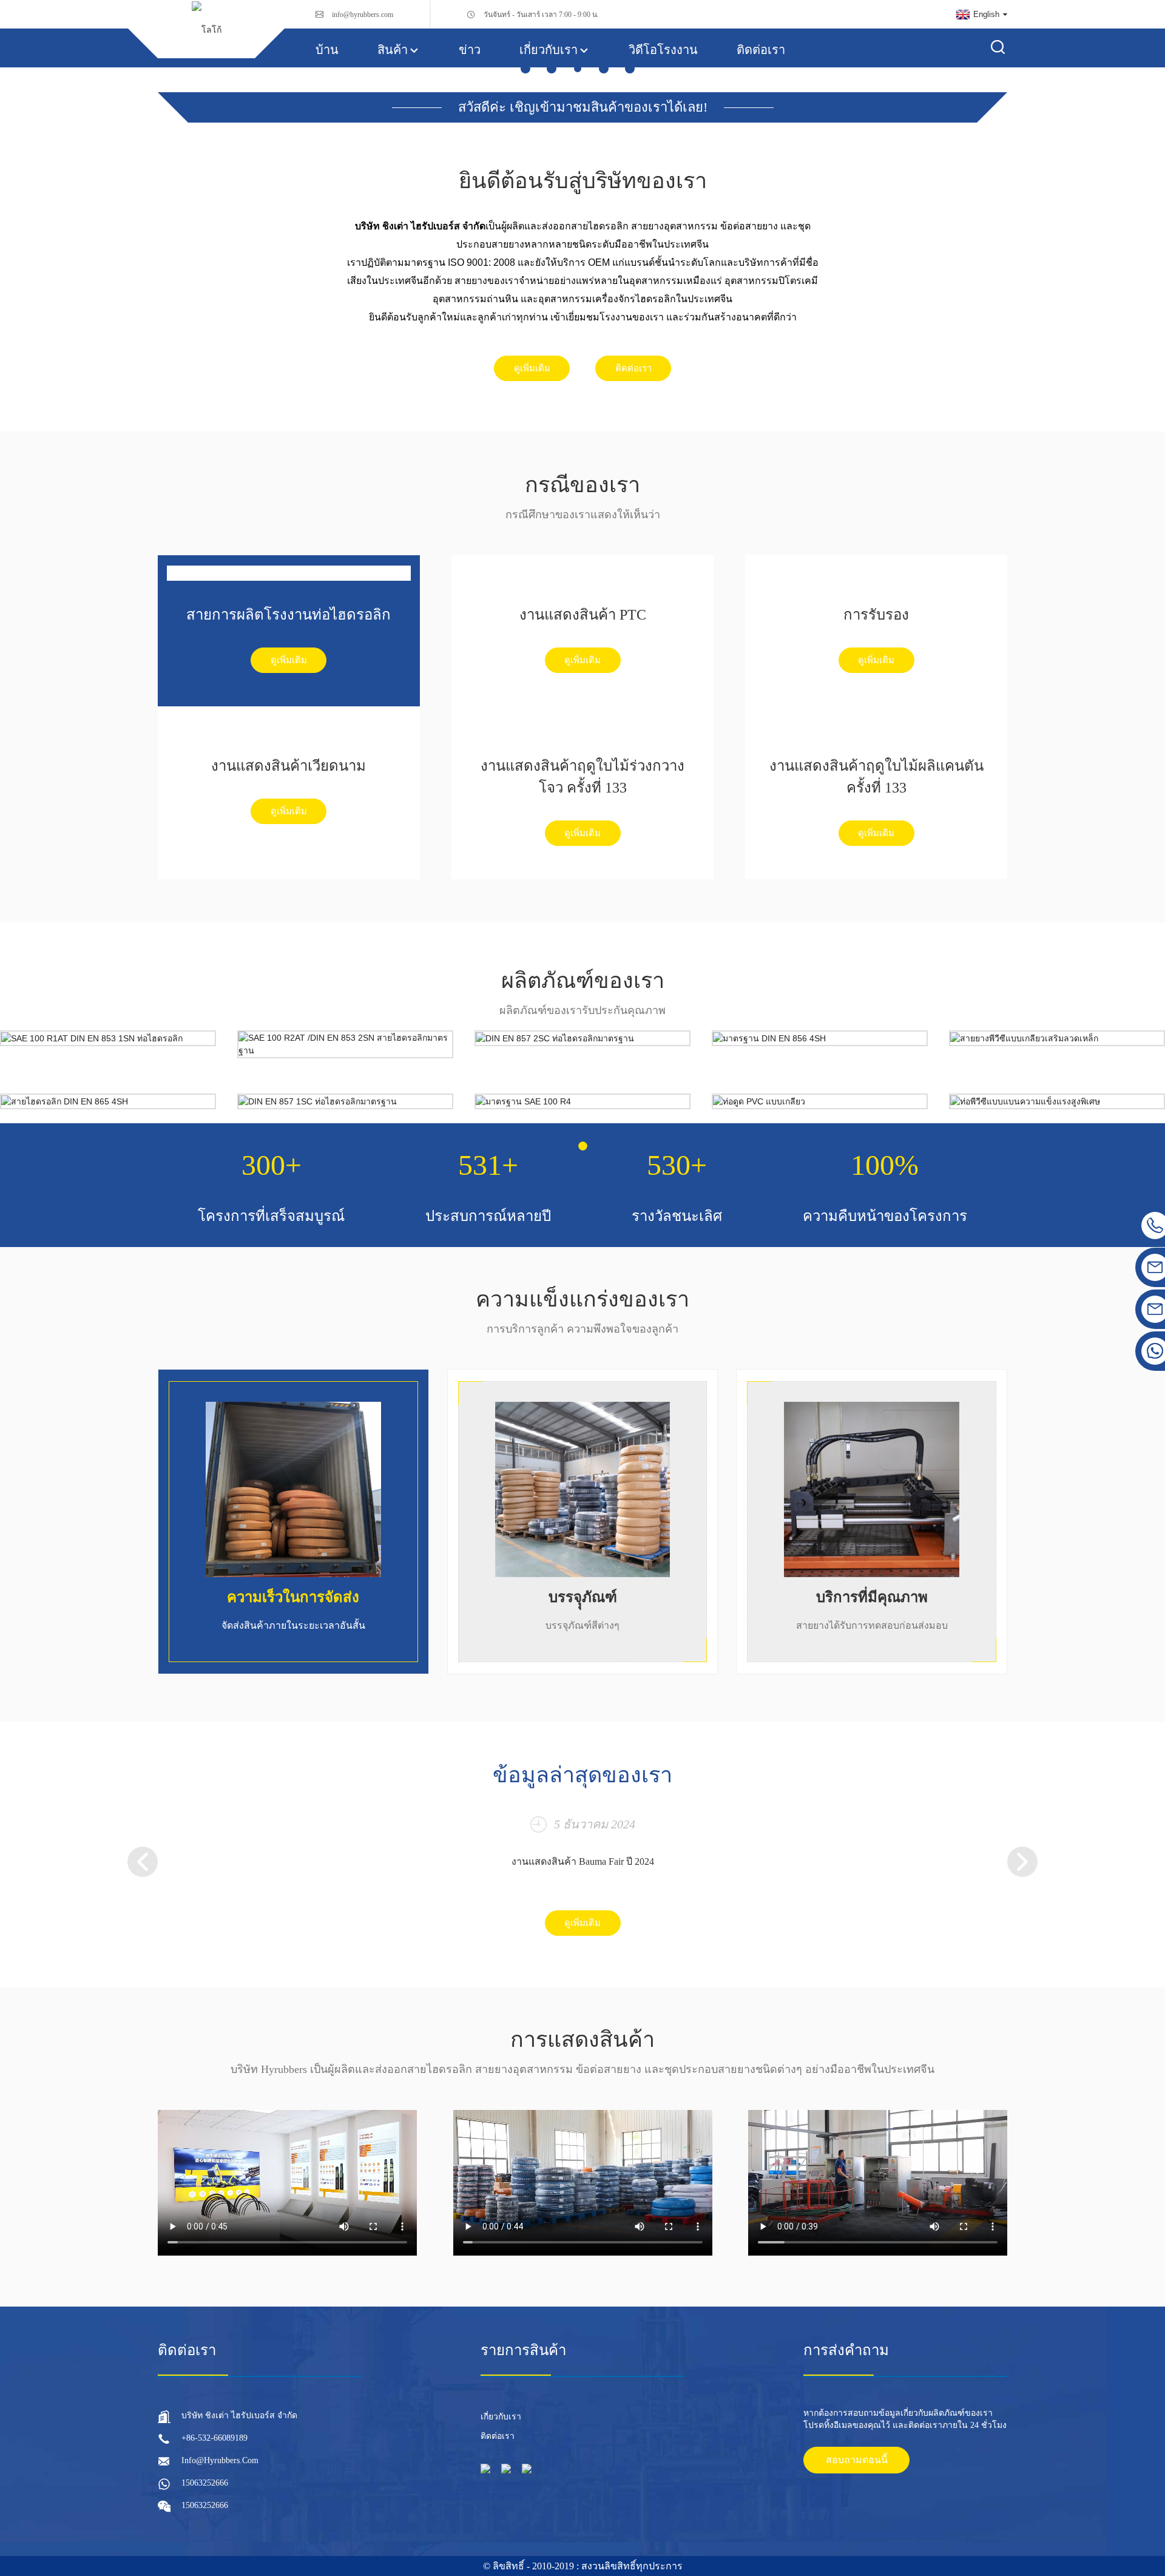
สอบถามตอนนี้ (857, 2460)
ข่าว (470, 50)
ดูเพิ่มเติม (532, 368)
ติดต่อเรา (761, 50)
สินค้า (393, 50)
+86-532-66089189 (214, 2438)
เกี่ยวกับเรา (549, 50)
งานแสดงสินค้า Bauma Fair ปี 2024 (583, 1861)
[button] (525, 69)
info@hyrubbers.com (363, 15)
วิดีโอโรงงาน (663, 50)
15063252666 (205, 2483)
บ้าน (327, 50)
